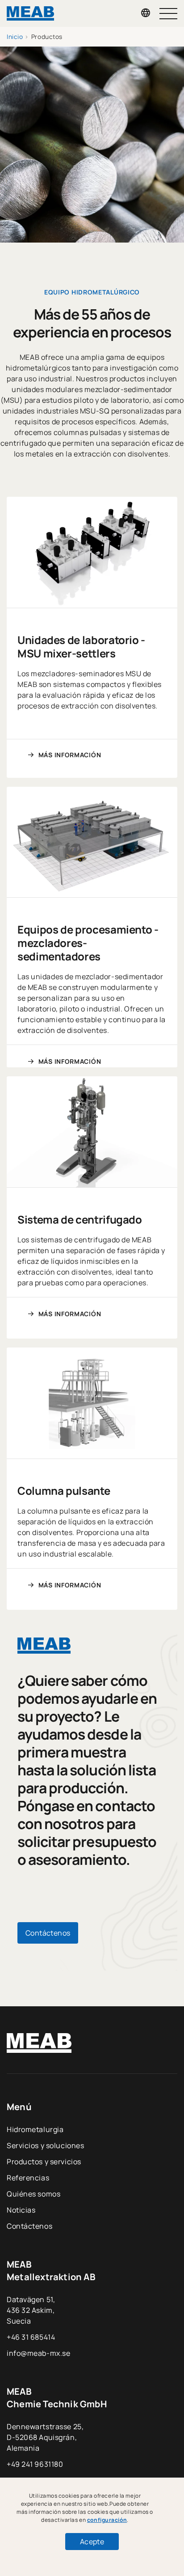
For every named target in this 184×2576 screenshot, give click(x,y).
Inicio (15, 37)
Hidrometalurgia (35, 2129)
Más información (70, 755)
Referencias (28, 2178)
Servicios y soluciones (45, 2145)
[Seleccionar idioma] (146, 13)
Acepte (92, 2542)
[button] (168, 14)
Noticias (21, 2210)
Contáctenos (29, 2226)
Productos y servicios (44, 2162)
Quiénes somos (33, 2194)
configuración (107, 2520)
